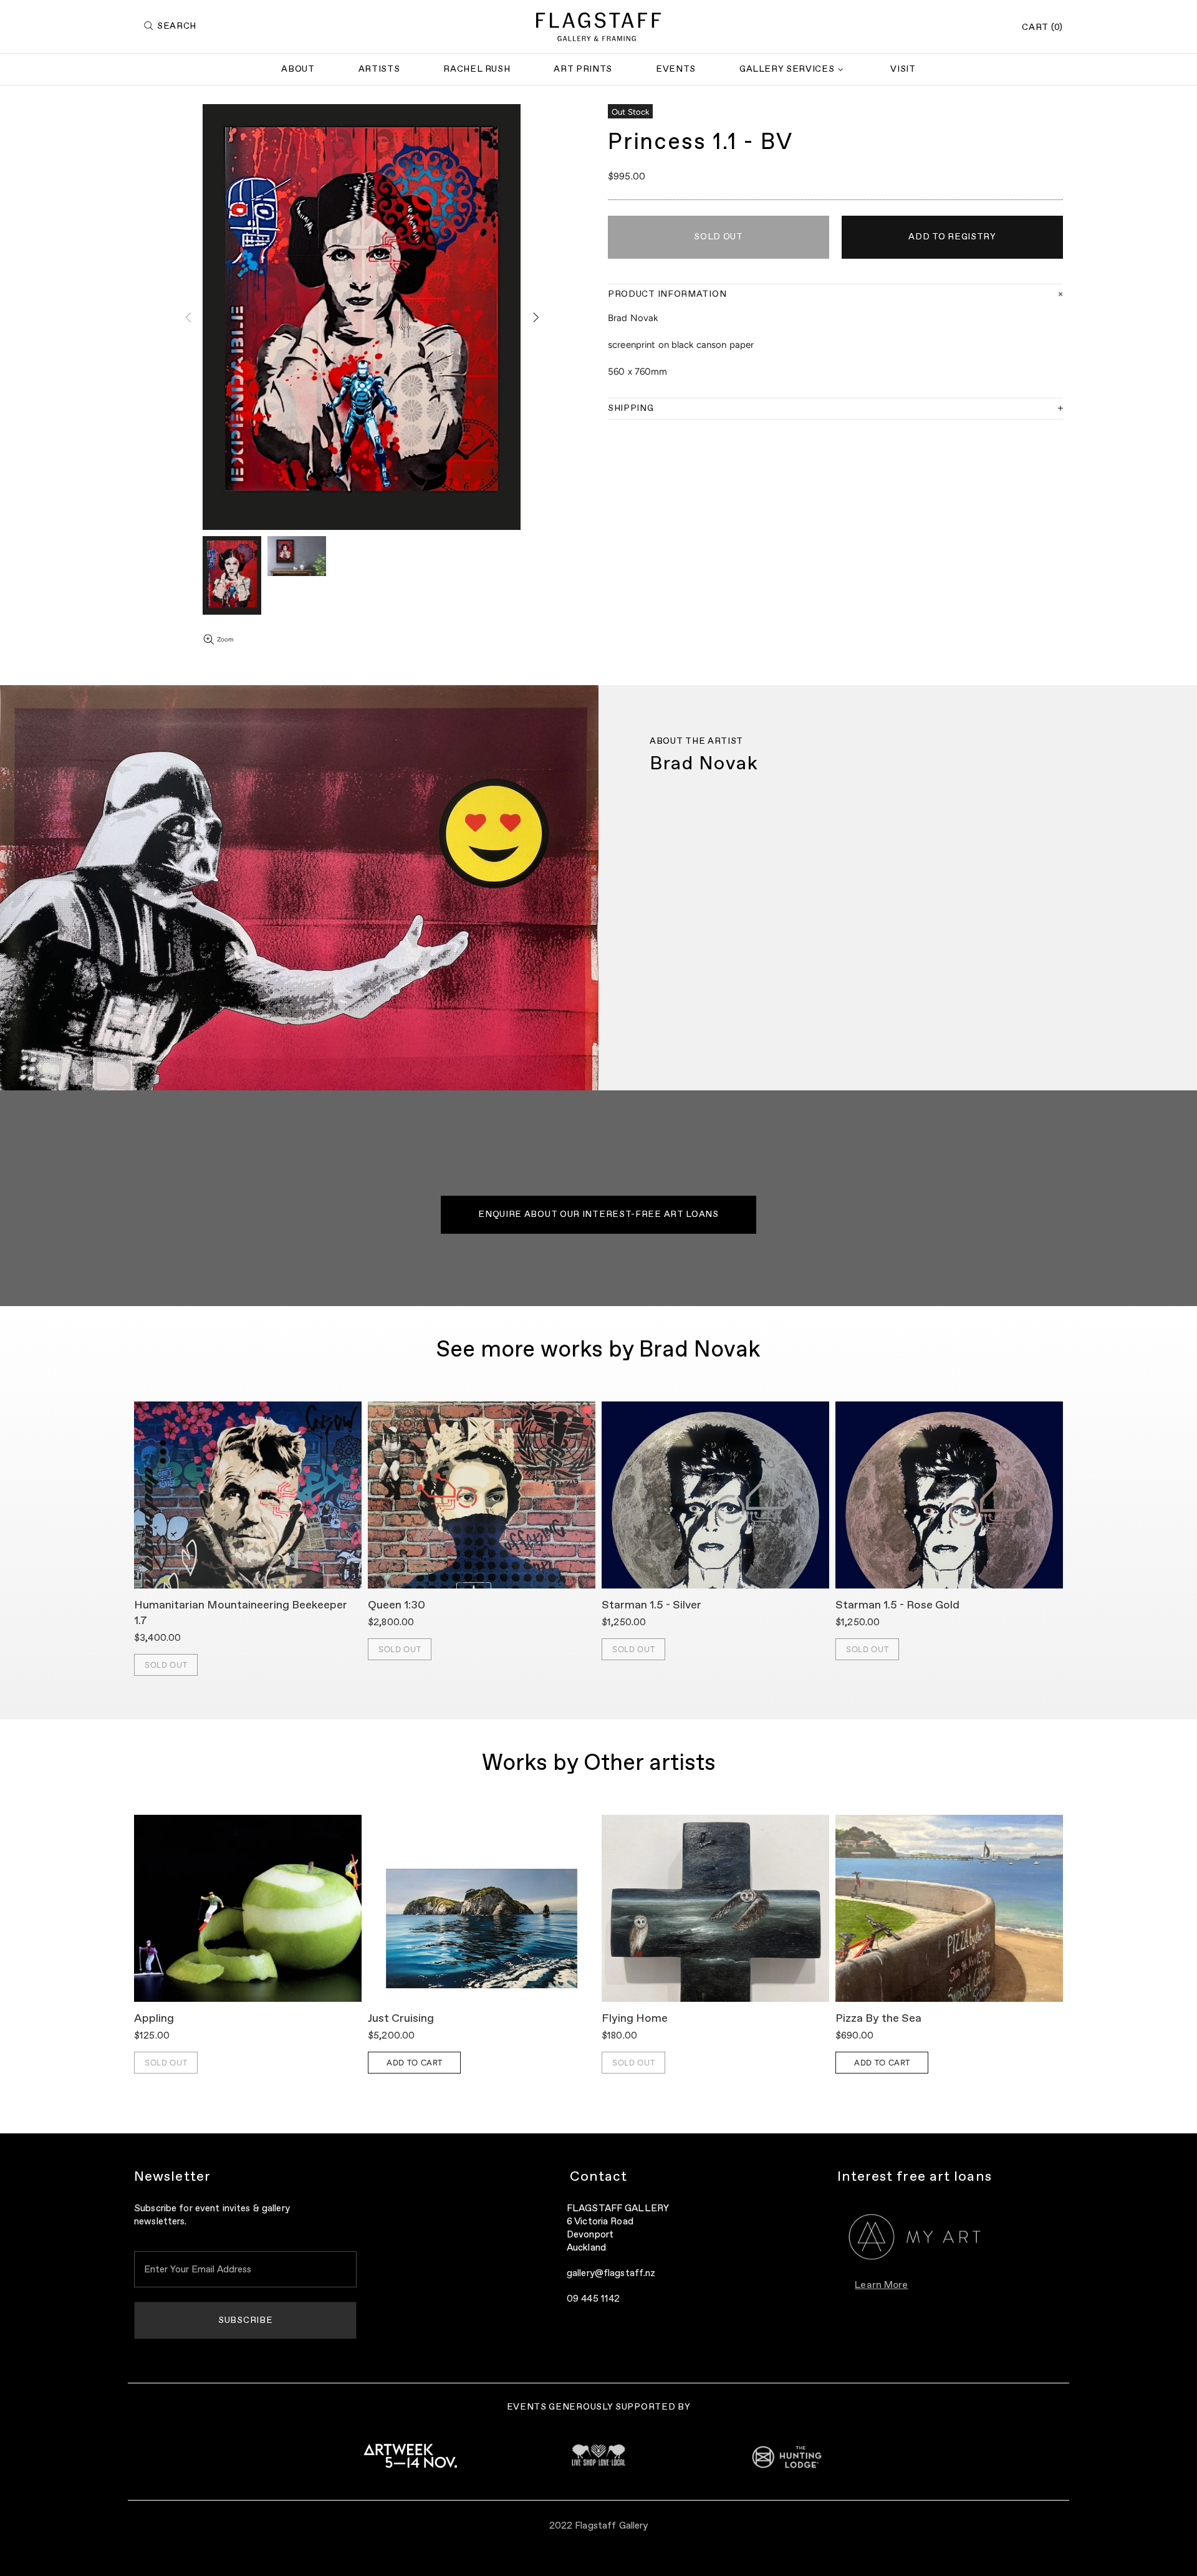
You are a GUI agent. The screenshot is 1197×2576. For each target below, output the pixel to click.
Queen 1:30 (397, 1605)
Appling (154, 2019)
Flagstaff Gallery (598, 27)
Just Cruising (401, 2019)
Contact (599, 2177)
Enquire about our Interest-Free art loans (598, 1214)
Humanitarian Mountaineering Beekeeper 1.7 (241, 1613)
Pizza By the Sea (878, 2019)
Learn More (881, 2285)
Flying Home (635, 2019)
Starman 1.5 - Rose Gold (897, 1605)
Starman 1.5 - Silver (651, 1605)
